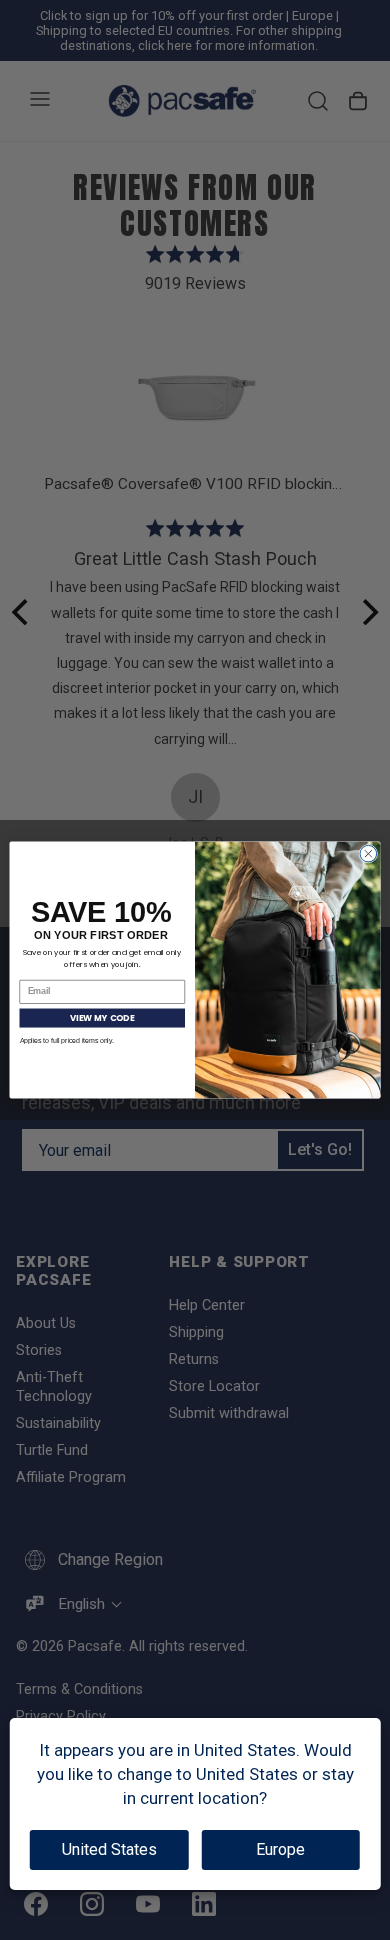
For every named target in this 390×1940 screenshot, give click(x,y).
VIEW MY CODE (102, 1018)
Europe (280, 1849)
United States (109, 1849)
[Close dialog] (368, 853)
